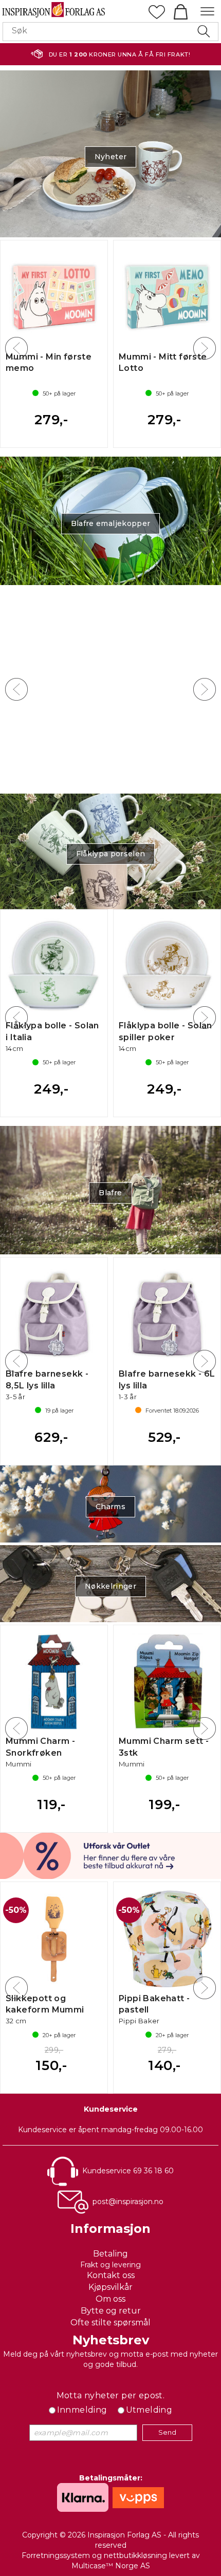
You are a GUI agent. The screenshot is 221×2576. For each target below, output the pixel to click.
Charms (110, 1507)
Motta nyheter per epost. (111, 2395)
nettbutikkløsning (135, 2555)
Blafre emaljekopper (111, 523)
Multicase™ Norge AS (111, 2566)
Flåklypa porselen (111, 854)
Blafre (110, 1193)
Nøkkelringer (110, 1586)
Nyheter (110, 157)
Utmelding (149, 2410)
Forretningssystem (56, 2555)
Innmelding (82, 2410)
